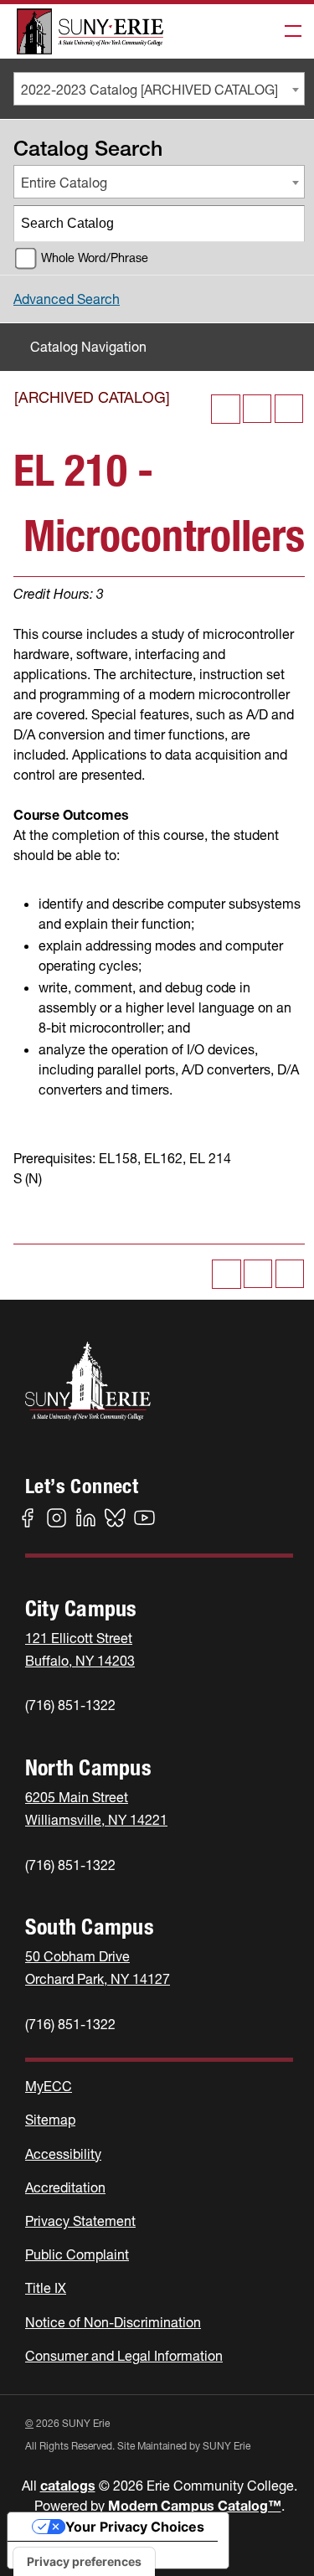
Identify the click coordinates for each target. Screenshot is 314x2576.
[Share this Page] (226, 409)
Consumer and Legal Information (124, 2356)
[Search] (287, 224)
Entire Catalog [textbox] (64, 183)
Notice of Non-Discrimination (113, 2322)
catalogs (68, 2486)
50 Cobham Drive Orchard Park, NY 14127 (98, 1968)
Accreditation (65, 2187)
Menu (288, 32)
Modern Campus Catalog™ (195, 2506)
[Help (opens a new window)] (289, 409)
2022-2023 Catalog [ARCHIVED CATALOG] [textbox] (149, 90)
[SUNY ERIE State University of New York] (90, 31)
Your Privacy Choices (135, 2527)
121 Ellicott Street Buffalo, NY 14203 (80, 1649)
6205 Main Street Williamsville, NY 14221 (96, 1808)
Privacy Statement (80, 2221)
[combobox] (159, 89)
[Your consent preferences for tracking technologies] (84, 2562)
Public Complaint (77, 2254)
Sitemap (50, 2120)
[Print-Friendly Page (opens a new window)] (257, 409)
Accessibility (63, 2154)
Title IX (46, 2288)
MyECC (49, 2086)
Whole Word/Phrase (95, 258)
